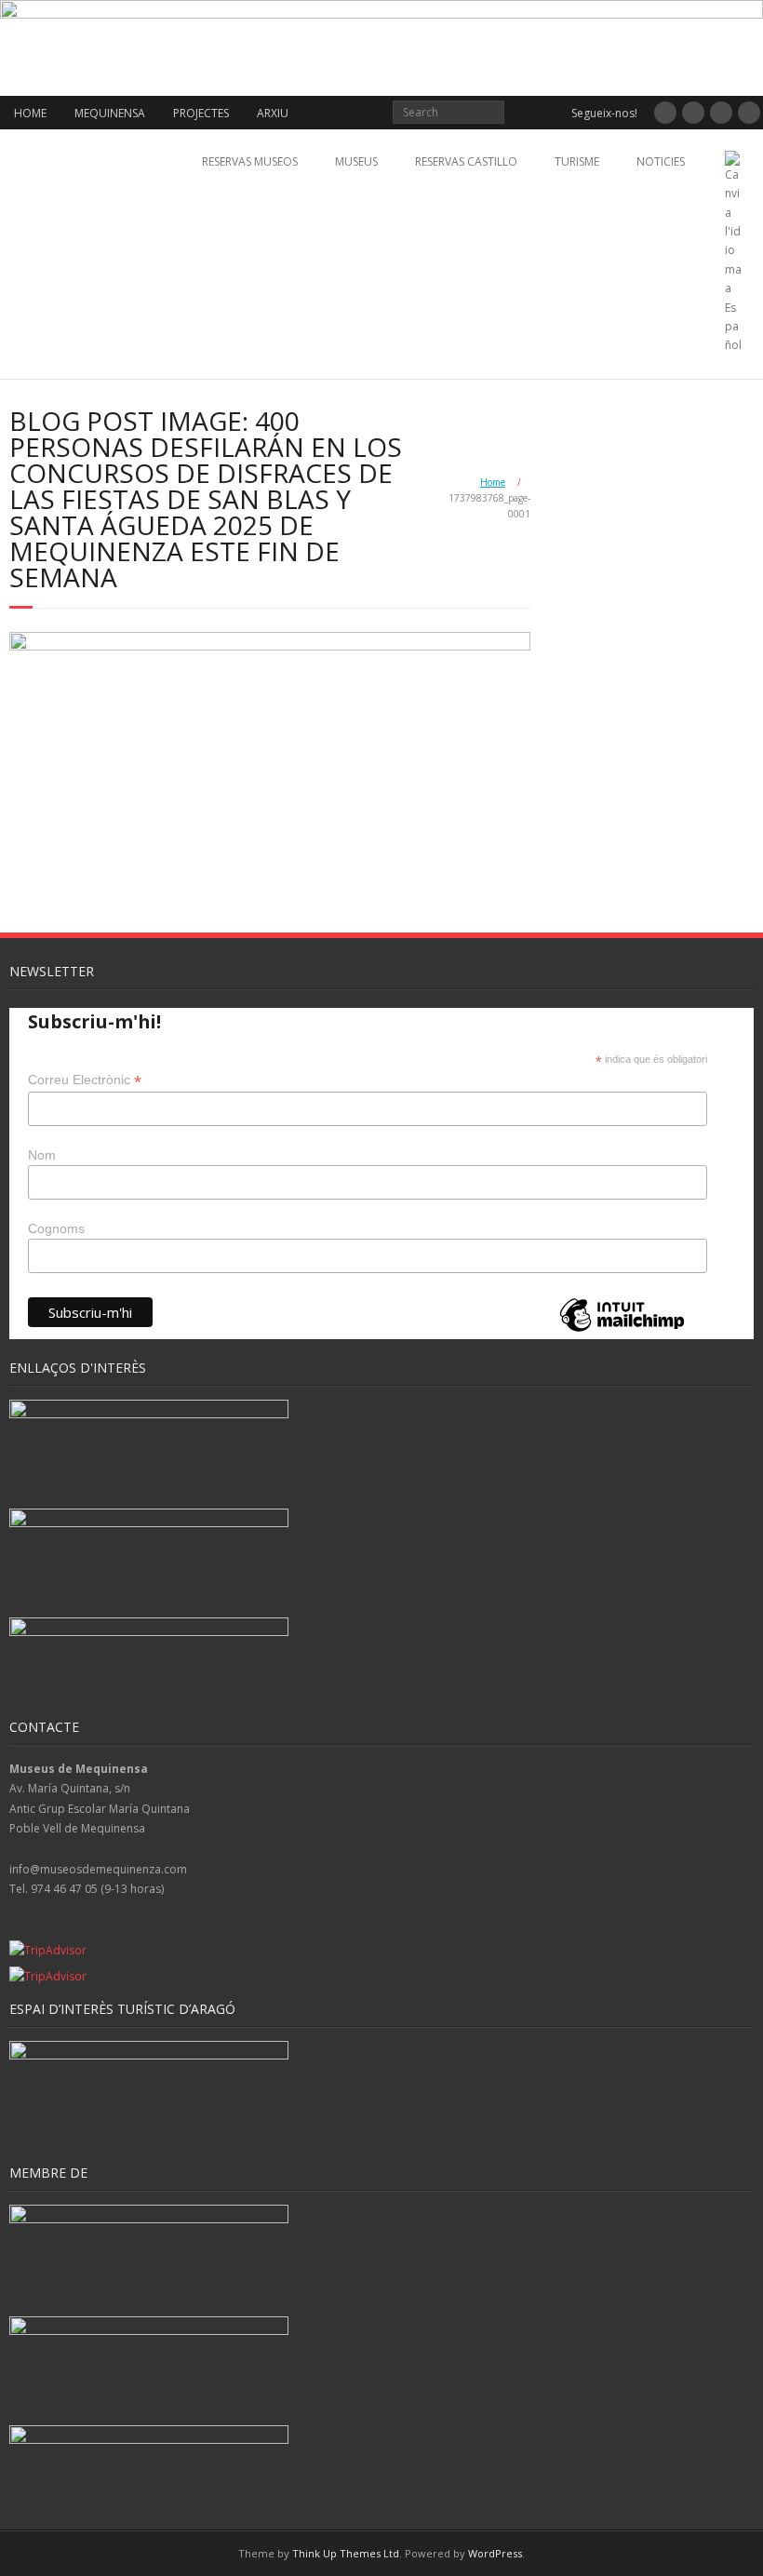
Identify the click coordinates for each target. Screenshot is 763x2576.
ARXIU (273, 113)
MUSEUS (356, 161)
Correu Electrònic (85, 1080)
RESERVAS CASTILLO (466, 161)
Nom (42, 1155)
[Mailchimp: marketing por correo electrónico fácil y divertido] (622, 1330)
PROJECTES (201, 113)
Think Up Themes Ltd (346, 2553)
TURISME (577, 161)
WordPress (495, 2553)
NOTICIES (661, 161)
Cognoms (56, 1228)
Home (493, 482)
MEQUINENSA (110, 113)
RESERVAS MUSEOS (250, 161)
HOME (30, 113)
